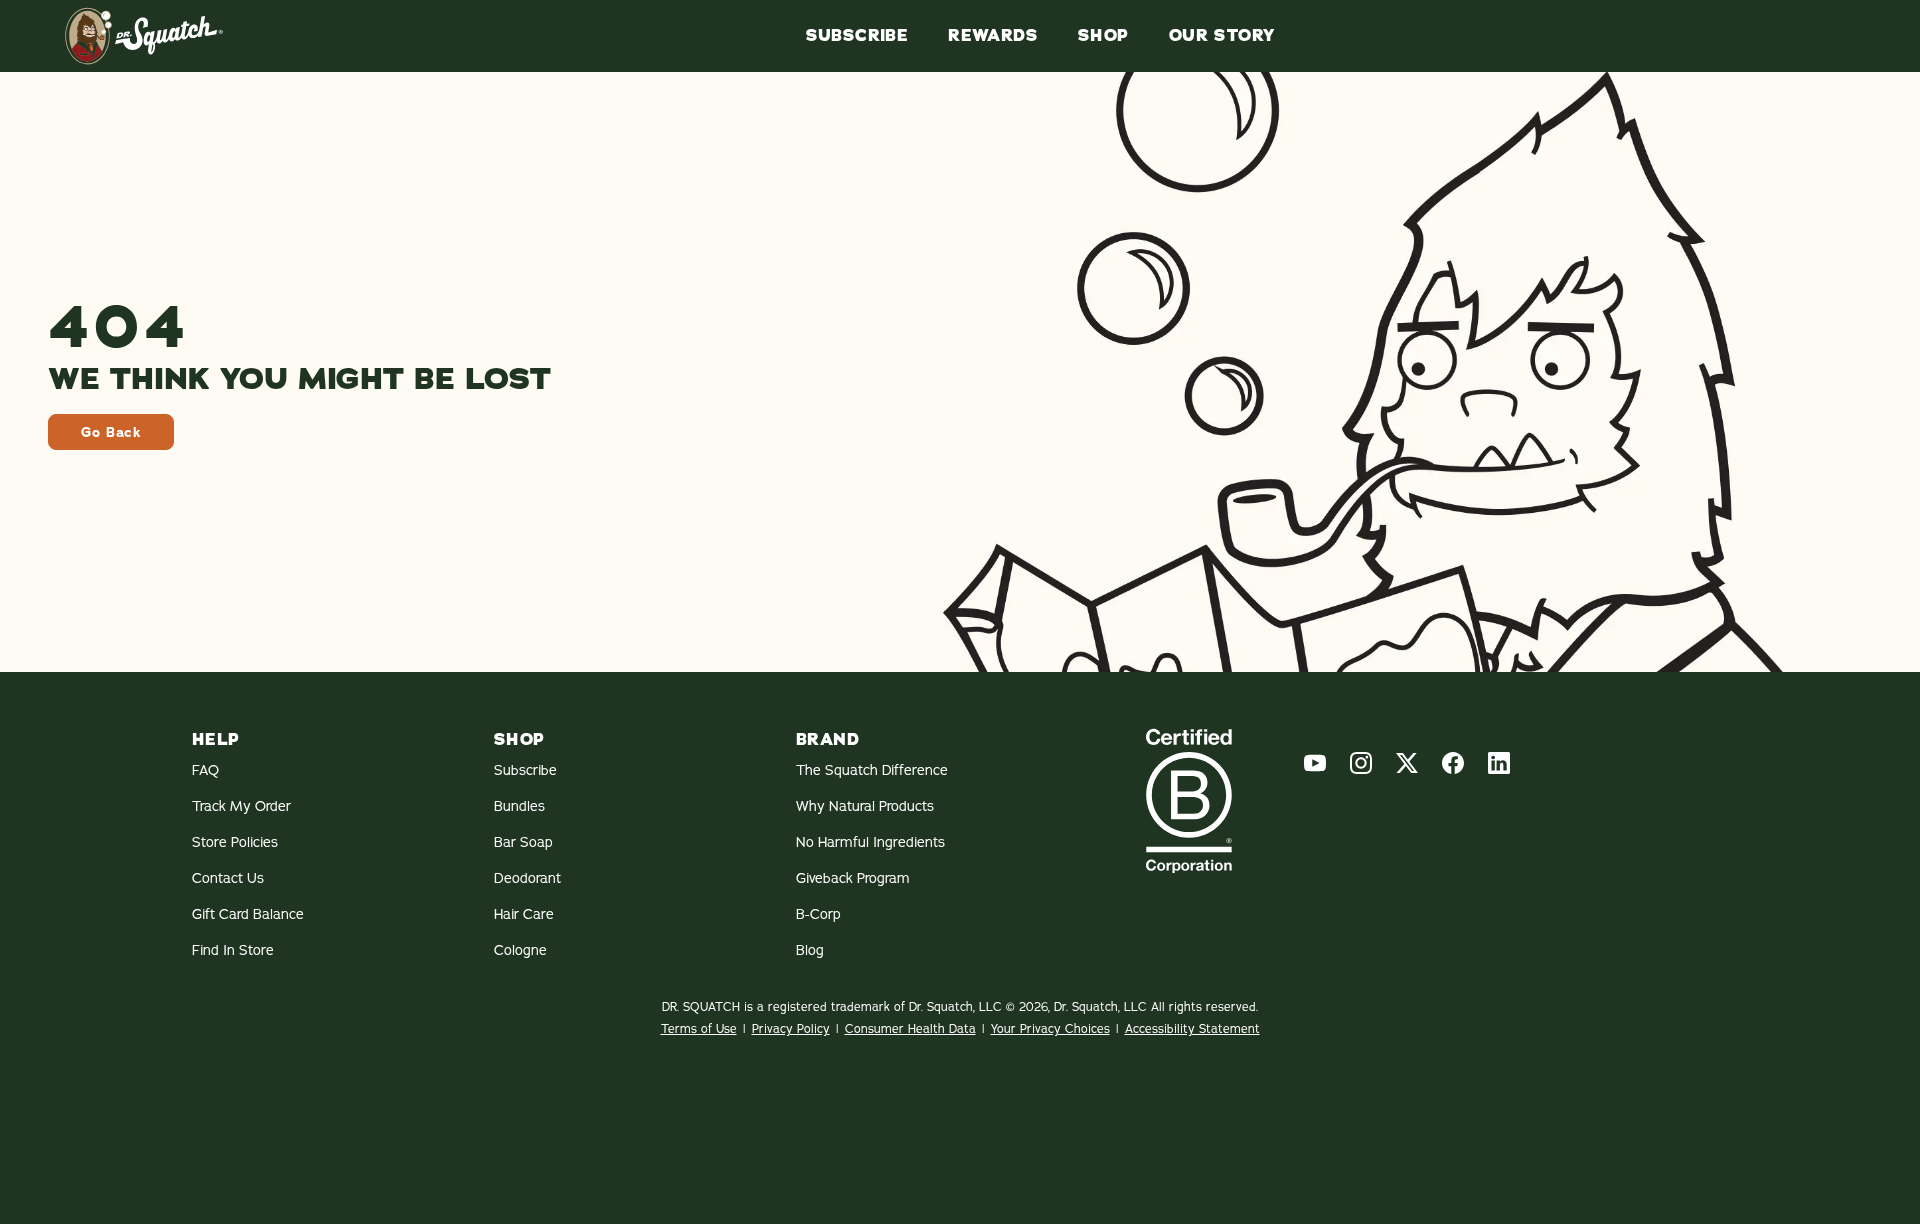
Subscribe (857, 36)
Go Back (111, 432)
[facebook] (1453, 763)
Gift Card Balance (248, 914)
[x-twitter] (1407, 763)
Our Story (1222, 36)
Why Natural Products (865, 806)
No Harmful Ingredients (870, 842)
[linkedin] (1499, 763)
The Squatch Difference (872, 770)
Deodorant (527, 878)
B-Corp (818, 914)
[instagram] (1361, 763)
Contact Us (228, 878)
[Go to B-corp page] (1189, 800)
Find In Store (233, 950)
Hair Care (524, 914)
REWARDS (993, 36)
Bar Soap (523, 842)
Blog (810, 950)
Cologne (520, 950)
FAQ (205, 770)
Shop (1103, 36)
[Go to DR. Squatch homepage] (144, 36)
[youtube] (1315, 763)
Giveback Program (853, 878)
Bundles (519, 806)
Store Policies (235, 842)
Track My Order (241, 806)
